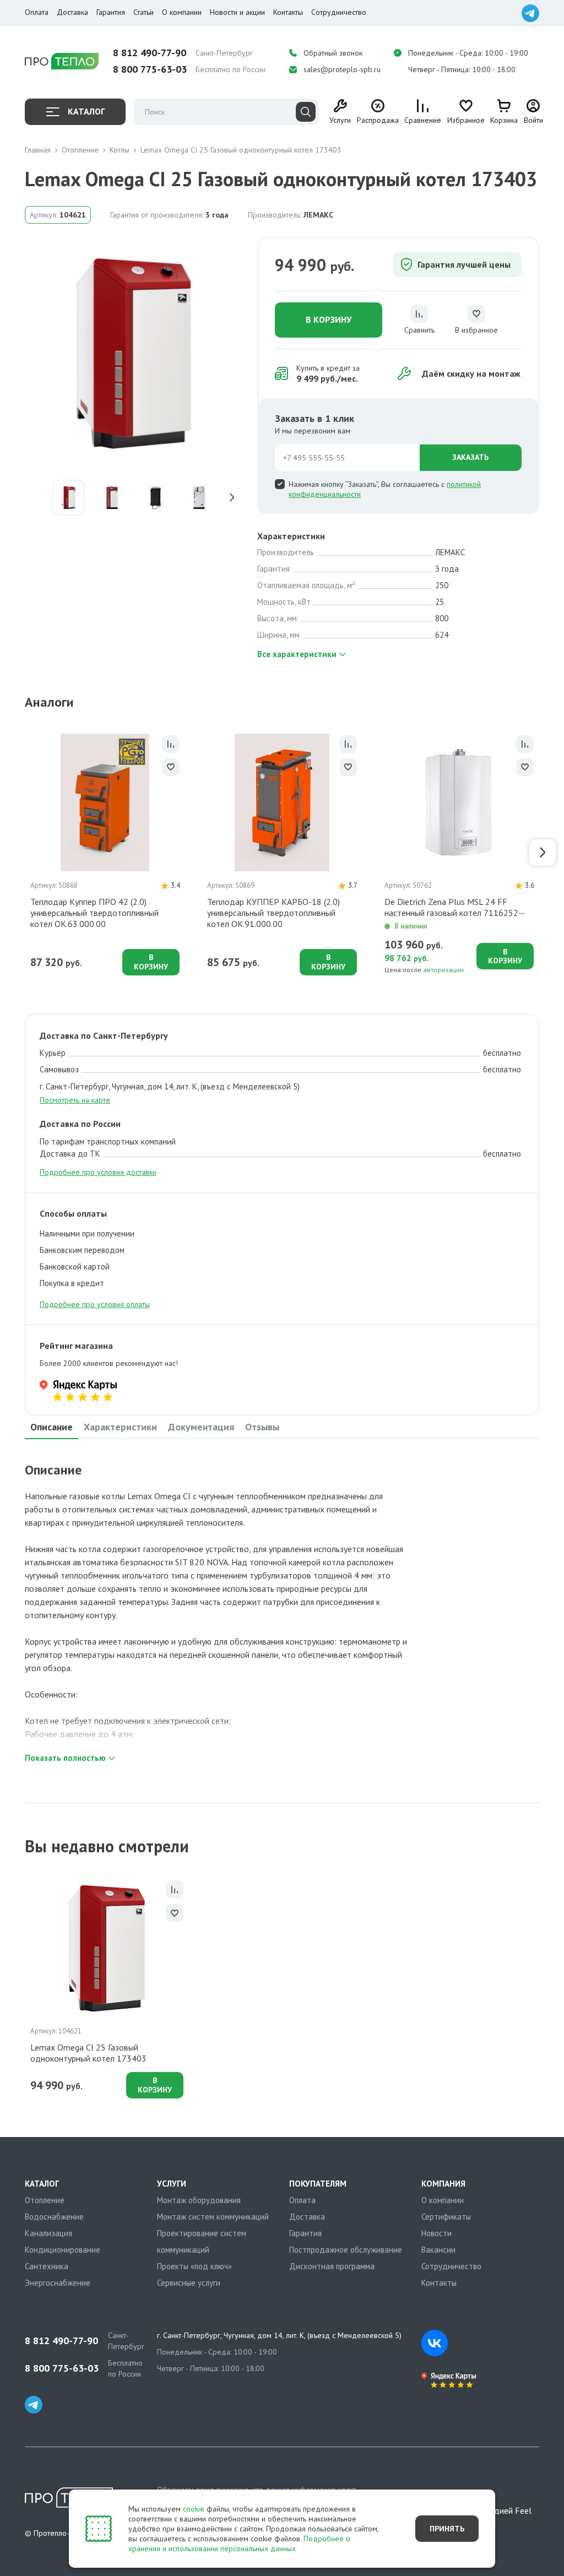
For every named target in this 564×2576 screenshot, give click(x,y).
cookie (194, 2509)
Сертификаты (446, 2217)
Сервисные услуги (189, 2283)
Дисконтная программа (332, 2266)
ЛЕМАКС (318, 215)
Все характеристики (297, 654)
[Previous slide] (33, 498)
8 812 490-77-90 (150, 53)
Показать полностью (65, 1758)
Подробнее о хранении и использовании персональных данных (239, 2544)
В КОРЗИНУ (329, 319)
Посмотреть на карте (75, 1100)
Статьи (143, 12)
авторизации (443, 970)
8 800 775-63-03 (150, 69)
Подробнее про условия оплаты (95, 1304)
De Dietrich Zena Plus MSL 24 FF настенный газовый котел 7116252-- (455, 907)
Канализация (48, 2233)
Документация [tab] (201, 1427)
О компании (182, 12)
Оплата (37, 12)
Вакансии (438, 2250)
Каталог (86, 111)
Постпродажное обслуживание (346, 2250)
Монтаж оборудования (199, 2200)
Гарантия (111, 12)
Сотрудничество (339, 12)
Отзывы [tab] (262, 1427)
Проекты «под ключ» (194, 2266)
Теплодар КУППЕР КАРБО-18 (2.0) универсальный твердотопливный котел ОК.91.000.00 (273, 913)
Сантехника (47, 2266)
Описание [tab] (51, 1427)
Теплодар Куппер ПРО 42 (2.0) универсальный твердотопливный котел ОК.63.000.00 (94, 913)
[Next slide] (235, 498)
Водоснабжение (54, 2217)
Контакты (288, 12)
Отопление (45, 2200)
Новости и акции (237, 12)
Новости (436, 2233)
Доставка (72, 12)
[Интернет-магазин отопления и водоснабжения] (62, 61)
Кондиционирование (63, 2250)
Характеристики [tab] (120, 1427)
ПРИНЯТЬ (447, 2529)
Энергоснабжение (58, 2283)
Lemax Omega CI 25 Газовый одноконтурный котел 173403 (88, 2053)
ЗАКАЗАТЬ (470, 457)
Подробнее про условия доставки (98, 1172)
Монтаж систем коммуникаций (213, 2217)
